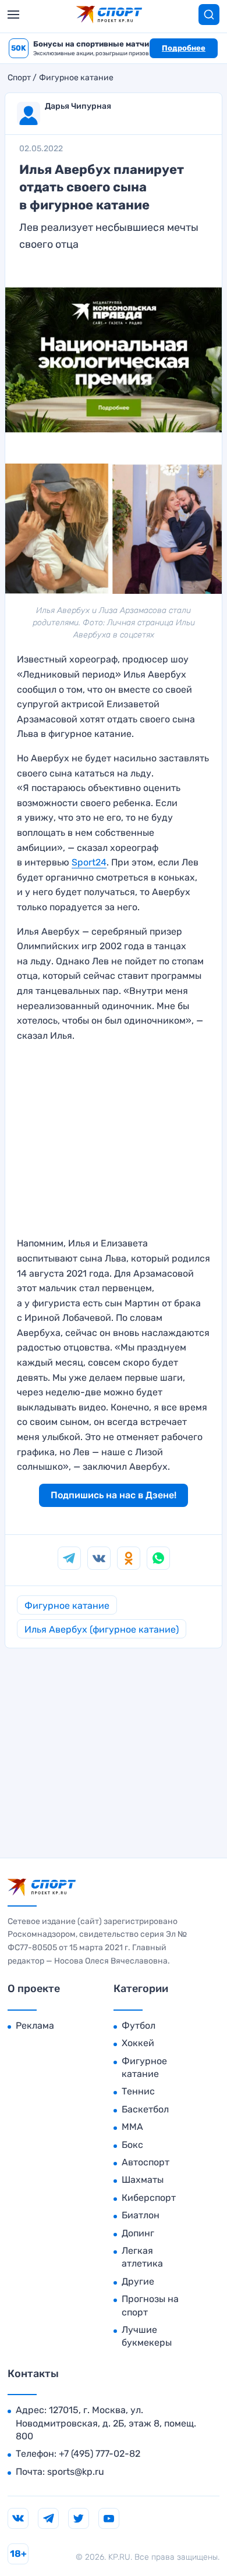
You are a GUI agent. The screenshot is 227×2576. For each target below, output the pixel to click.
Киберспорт (149, 2198)
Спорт (19, 78)
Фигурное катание (76, 78)
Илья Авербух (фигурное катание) (102, 1629)
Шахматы (143, 2180)
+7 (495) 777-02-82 (100, 2454)
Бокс (132, 2145)
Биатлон (141, 2215)
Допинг (138, 2233)
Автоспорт (146, 2162)
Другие (138, 2281)
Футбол (139, 2025)
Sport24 (89, 862)
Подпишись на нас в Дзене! (114, 1495)
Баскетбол (145, 2109)
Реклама (35, 2025)
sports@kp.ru (76, 2472)
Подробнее (184, 48)
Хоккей (138, 2043)
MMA (132, 2127)
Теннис (138, 2091)
